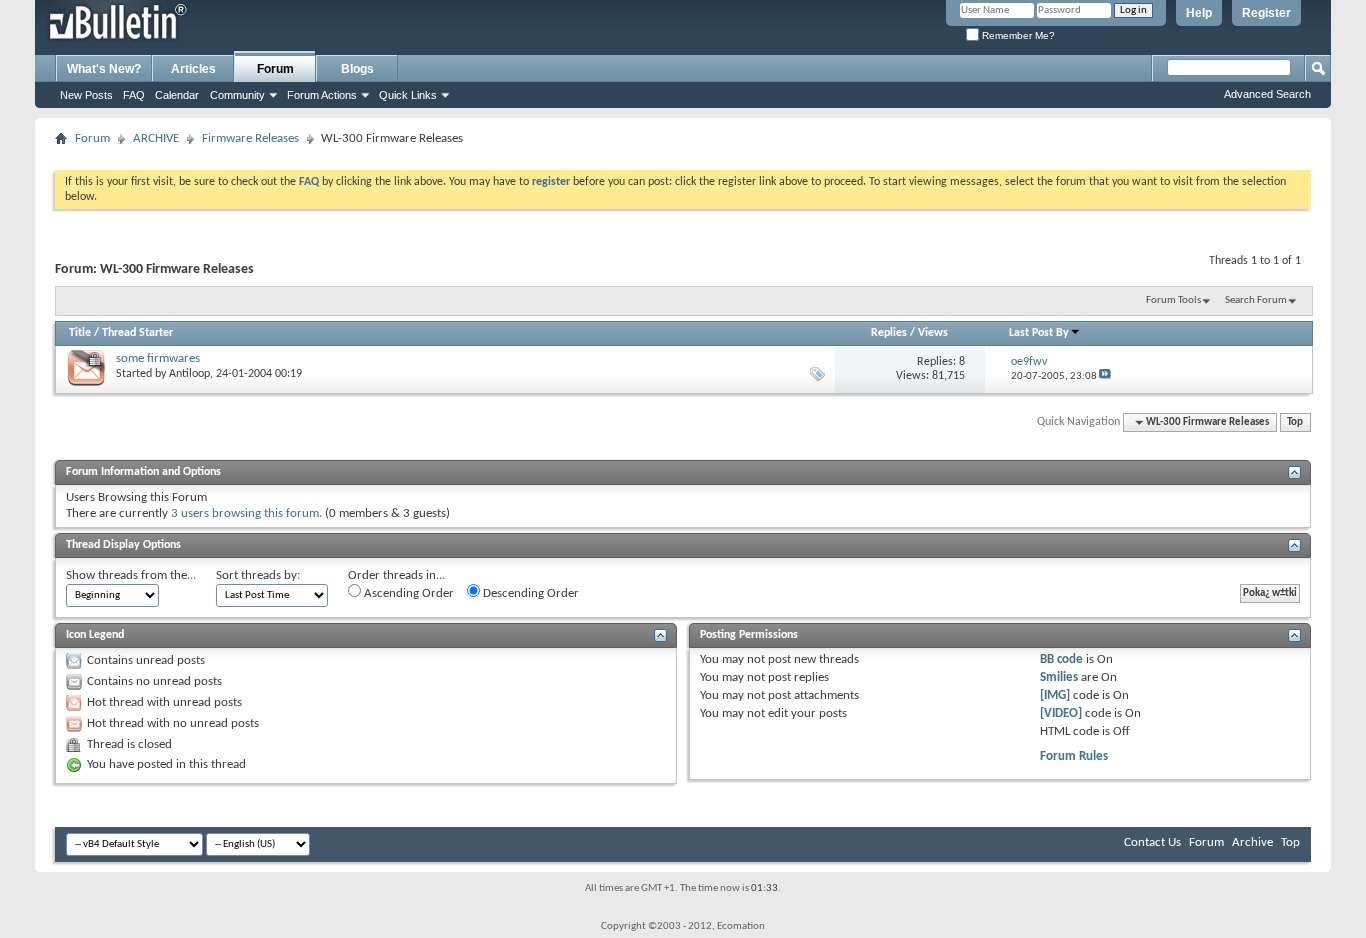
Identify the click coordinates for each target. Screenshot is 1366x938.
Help (1199, 13)
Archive (1252, 842)
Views (933, 333)
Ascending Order (407, 593)
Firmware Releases (250, 138)
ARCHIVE (156, 138)
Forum (275, 69)
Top (1295, 422)
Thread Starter (137, 333)
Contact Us (1152, 842)
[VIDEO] (1061, 713)
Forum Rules (1074, 756)
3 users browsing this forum (245, 513)
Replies (889, 333)
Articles (193, 69)
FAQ (134, 95)
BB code (1061, 659)
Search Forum (1256, 300)
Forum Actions (322, 95)
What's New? (104, 69)
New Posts (86, 95)
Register (1266, 13)
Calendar (177, 95)
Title (80, 333)
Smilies (1059, 677)
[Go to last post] (1105, 376)
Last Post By (1039, 333)
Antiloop (189, 374)
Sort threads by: (258, 575)
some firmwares (158, 358)
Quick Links (408, 95)
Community (237, 95)
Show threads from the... (131, 575)
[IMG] (1055, 695)
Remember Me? (1017, 35)
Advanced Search (1267, 94)
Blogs (357, 69)
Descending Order (529, 593)
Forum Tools (1173, 300)
